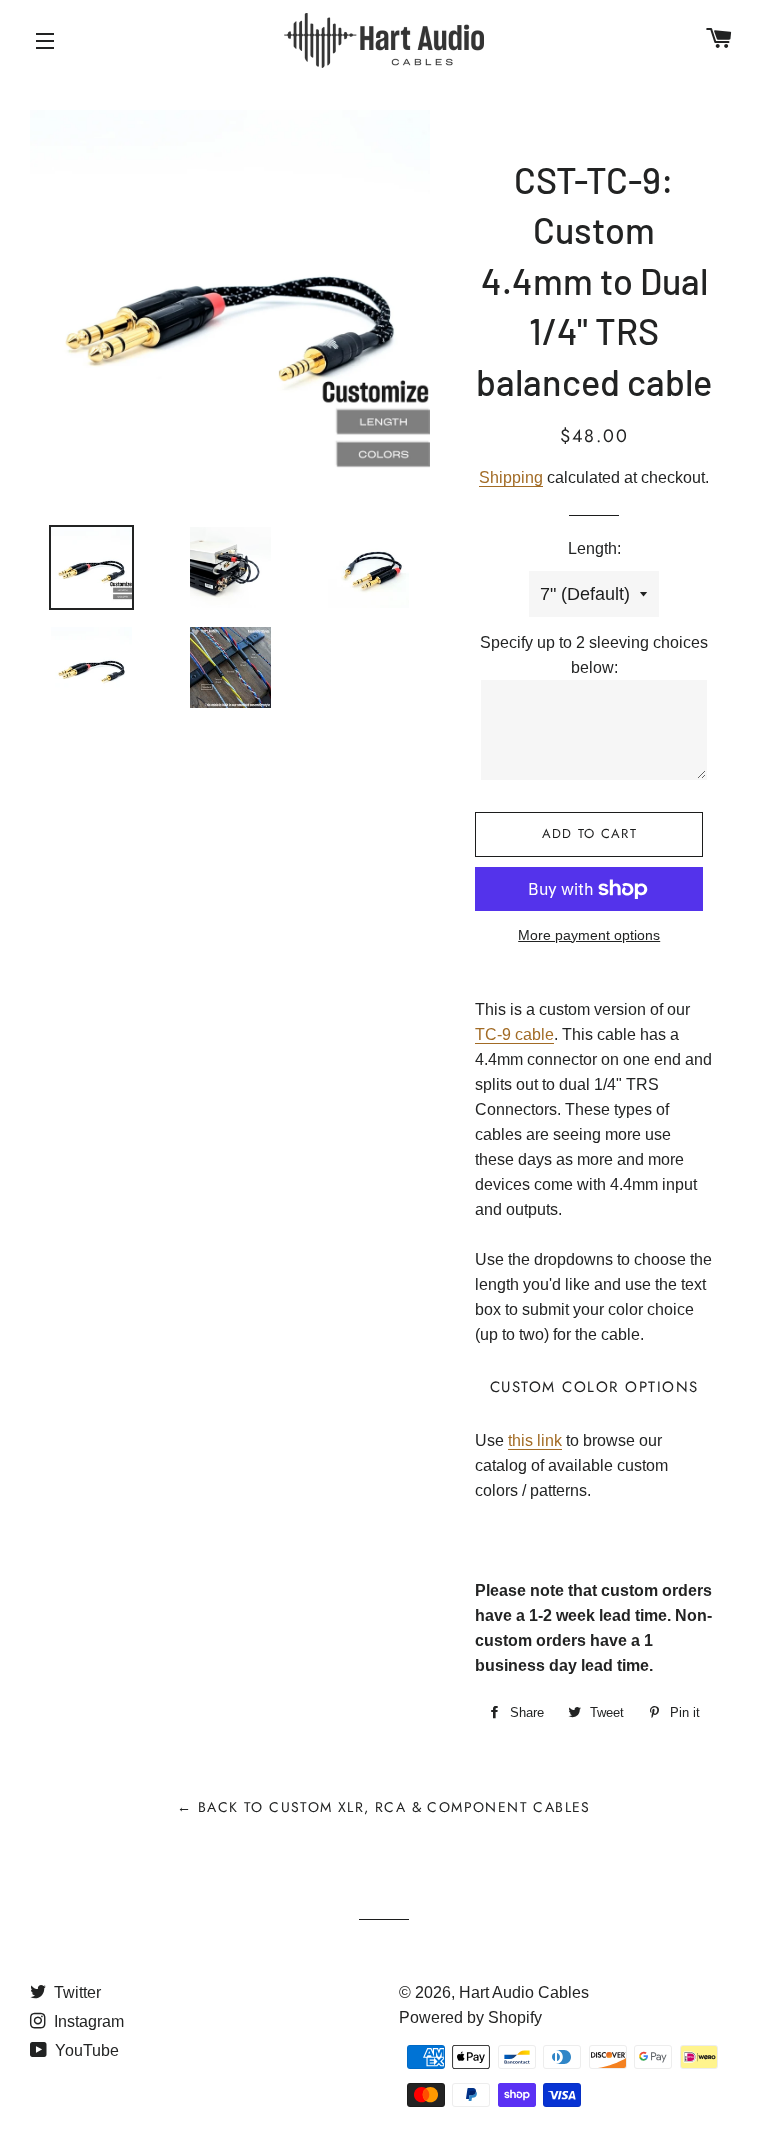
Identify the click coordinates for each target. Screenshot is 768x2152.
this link (535, 1440)
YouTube (85, 2050)
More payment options (589, 935)
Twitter (75, 1992)
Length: (594, 548)
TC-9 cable (514, 1034)
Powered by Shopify (470, 2017)
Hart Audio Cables (524, 1992)
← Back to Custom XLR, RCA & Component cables (384, 1807)
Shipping (511, 477)
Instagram (87, 2021)
